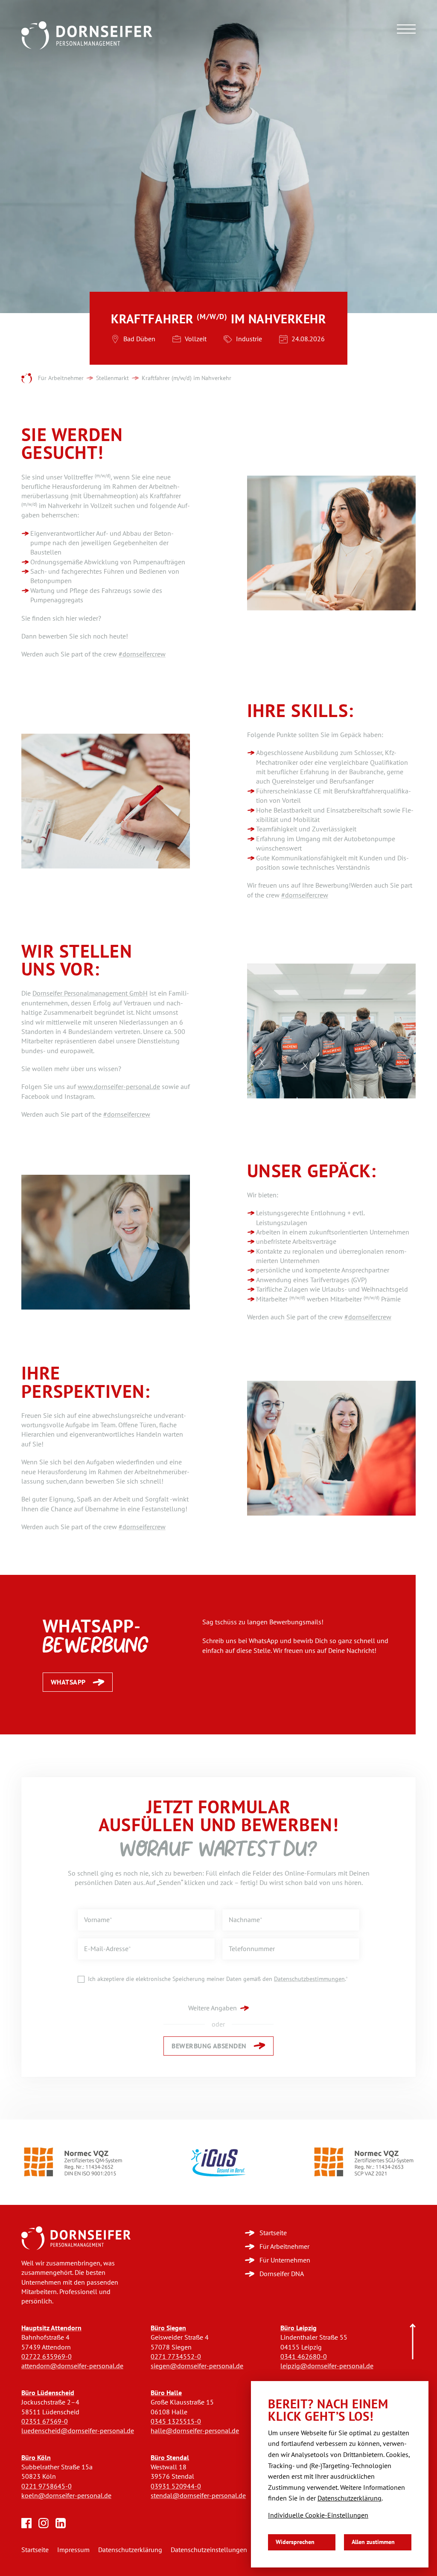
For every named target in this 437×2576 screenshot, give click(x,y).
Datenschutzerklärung (130, 2550)
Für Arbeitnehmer (61, 378)
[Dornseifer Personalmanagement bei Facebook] (26, 2523)
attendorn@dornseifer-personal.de (72, 2366)
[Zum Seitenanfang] (413, 2342)
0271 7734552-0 (176, 2357)
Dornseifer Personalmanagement (27, 379)
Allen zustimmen (373, 2542)
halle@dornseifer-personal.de (195, 2431)
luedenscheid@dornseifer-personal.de (78, 2431)
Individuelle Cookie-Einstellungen (318, 2515)
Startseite (35, 2550)
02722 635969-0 (47, 2357)
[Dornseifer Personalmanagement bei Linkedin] (61, 2523)
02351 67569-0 (45, 2421)
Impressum (73, 2550)
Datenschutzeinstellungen (209, 2550)
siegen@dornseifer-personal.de (197, 2366)
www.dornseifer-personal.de (119, 1087)
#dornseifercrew (142, 654)
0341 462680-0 (304, 2357)
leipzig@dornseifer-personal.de (327, 2366)
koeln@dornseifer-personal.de (66, 2496)
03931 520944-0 (176, 2486)
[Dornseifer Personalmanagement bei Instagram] (44, 2523)
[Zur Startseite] (76, 2238)
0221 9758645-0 (47, 2486)
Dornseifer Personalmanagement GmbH (90, 993)
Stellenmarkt (112, 378)
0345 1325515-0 (176, 2421)
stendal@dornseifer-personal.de (198, 2496)
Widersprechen (295, 2542)
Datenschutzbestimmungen (309, 1979)
